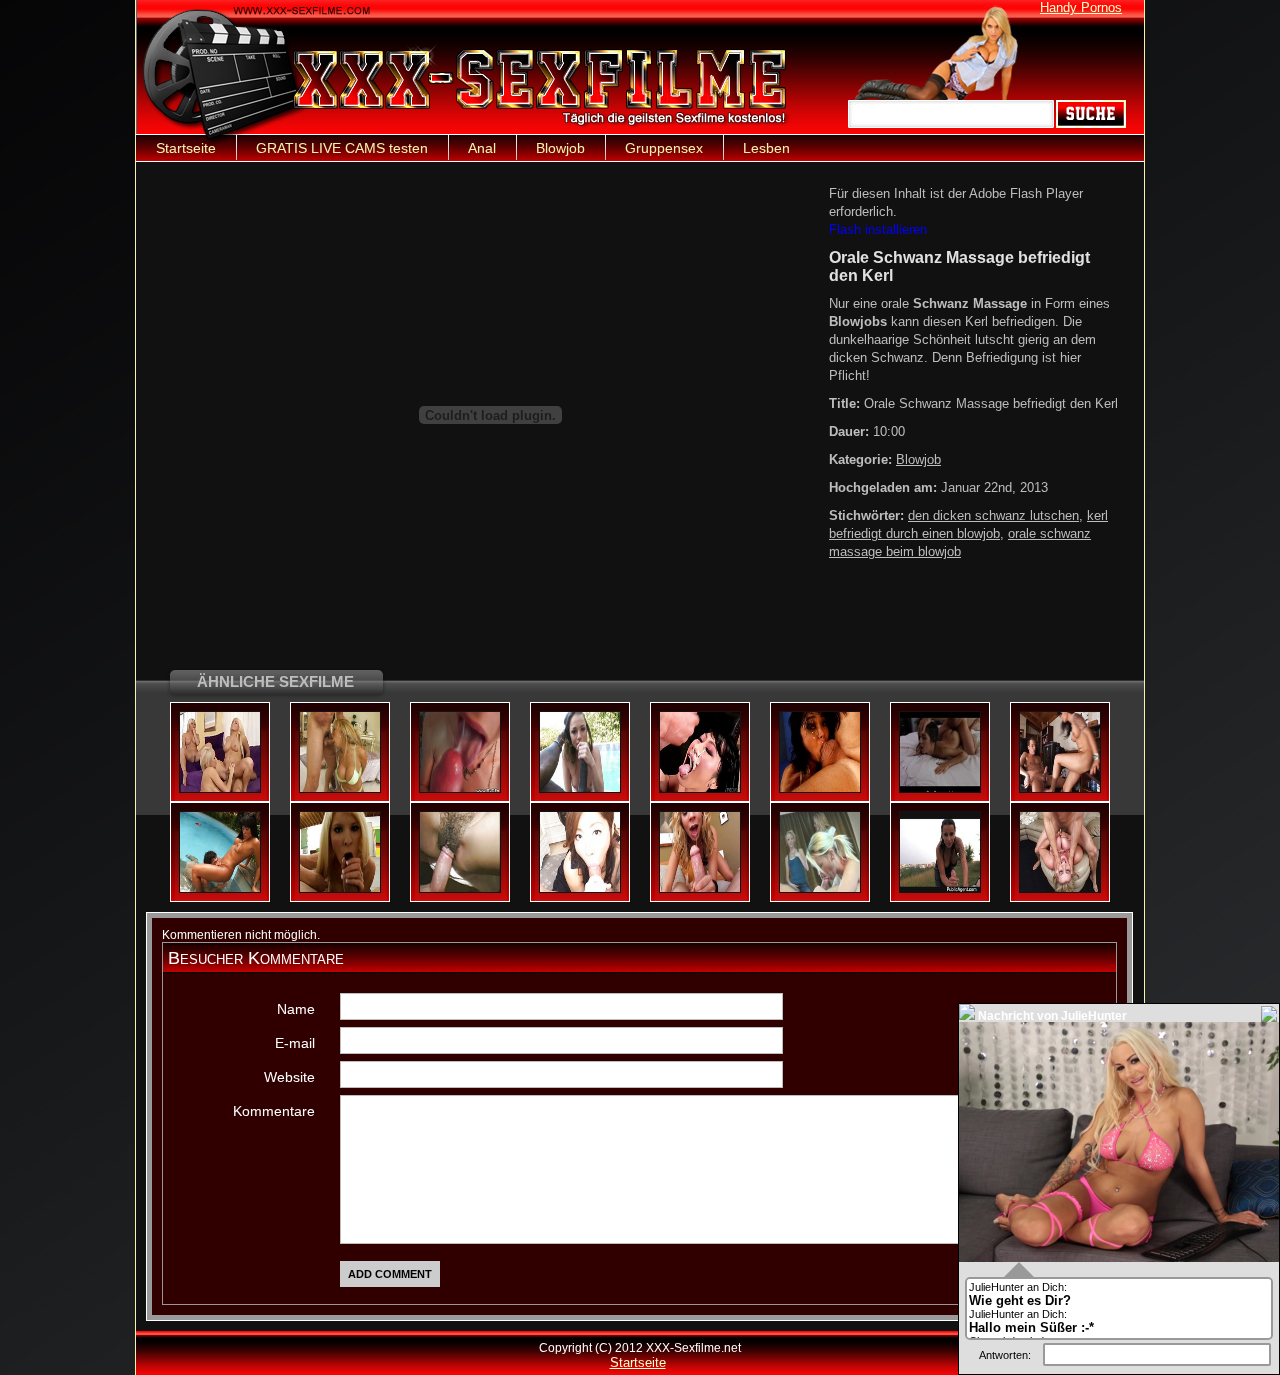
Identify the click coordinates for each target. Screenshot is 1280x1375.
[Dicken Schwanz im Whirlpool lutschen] (460, 889)
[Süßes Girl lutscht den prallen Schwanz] (580, 789)
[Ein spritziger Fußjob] (1060, 789)
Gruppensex (664, 148)
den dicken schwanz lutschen (993, 515)
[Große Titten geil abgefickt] (1060, 889)
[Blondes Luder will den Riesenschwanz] (340, 789)
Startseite (186, 148)
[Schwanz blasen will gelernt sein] (820, 889)
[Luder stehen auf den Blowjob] (700, 789)
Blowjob (560, 148)
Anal (482, 148)
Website (289, 1077)
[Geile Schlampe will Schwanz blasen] (940, 789)
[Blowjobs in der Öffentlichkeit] (940, 889)
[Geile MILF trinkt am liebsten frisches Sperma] (460, 789)
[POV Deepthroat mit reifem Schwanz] (700, 889)
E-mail (295, 1043)
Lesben (766, 148)
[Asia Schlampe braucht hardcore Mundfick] (820, 789)
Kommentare (274, 1111)
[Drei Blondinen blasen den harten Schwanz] (220, 789)
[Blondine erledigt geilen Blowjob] (340, 889)
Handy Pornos (1081, 7)
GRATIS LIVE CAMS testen (342, 148)
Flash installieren (878, 229)
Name (296, 1009)
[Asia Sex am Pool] (220, 889)
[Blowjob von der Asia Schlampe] (580, 889)
